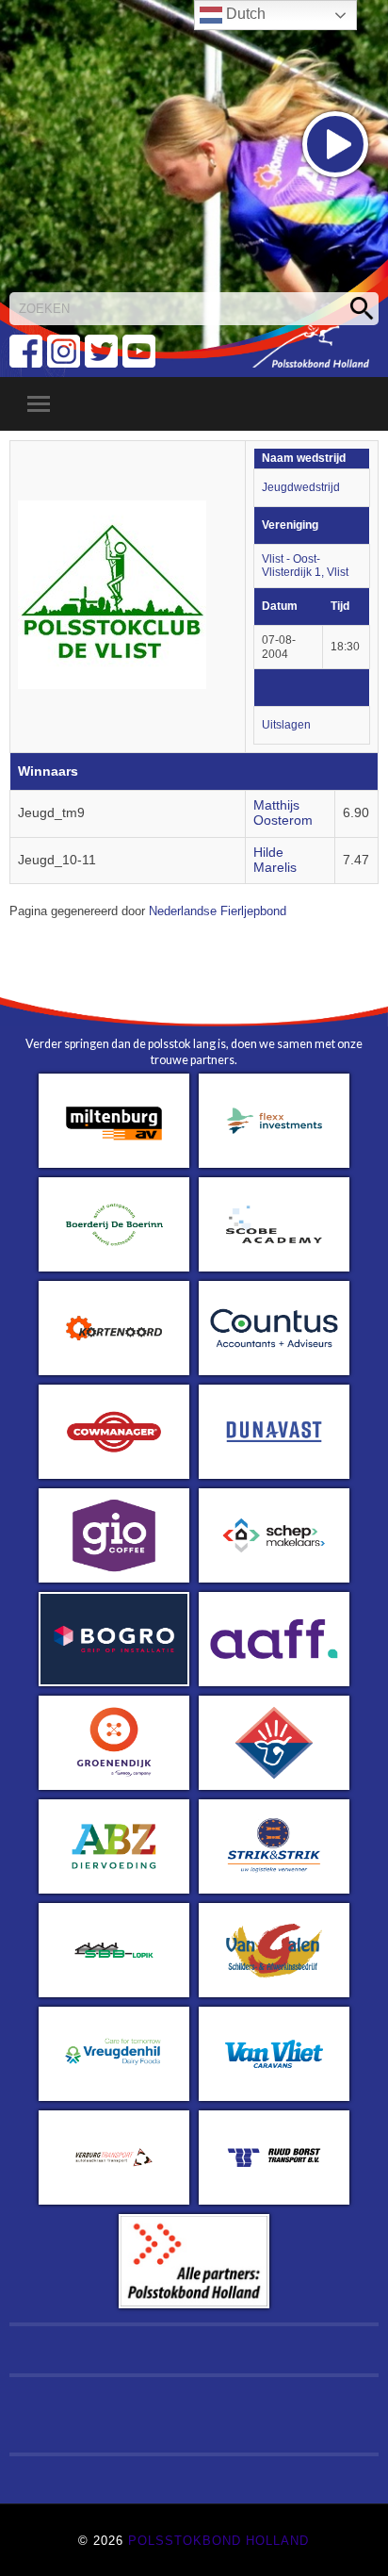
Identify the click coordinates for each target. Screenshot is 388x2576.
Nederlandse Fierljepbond (218, 911)
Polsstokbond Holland (218, 2541)
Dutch (244, 14)
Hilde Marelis (275, 860)
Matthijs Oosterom (283, 813)
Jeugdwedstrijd (301, 487)
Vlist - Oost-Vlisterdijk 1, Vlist (305, 566)
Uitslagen (286, 725)
